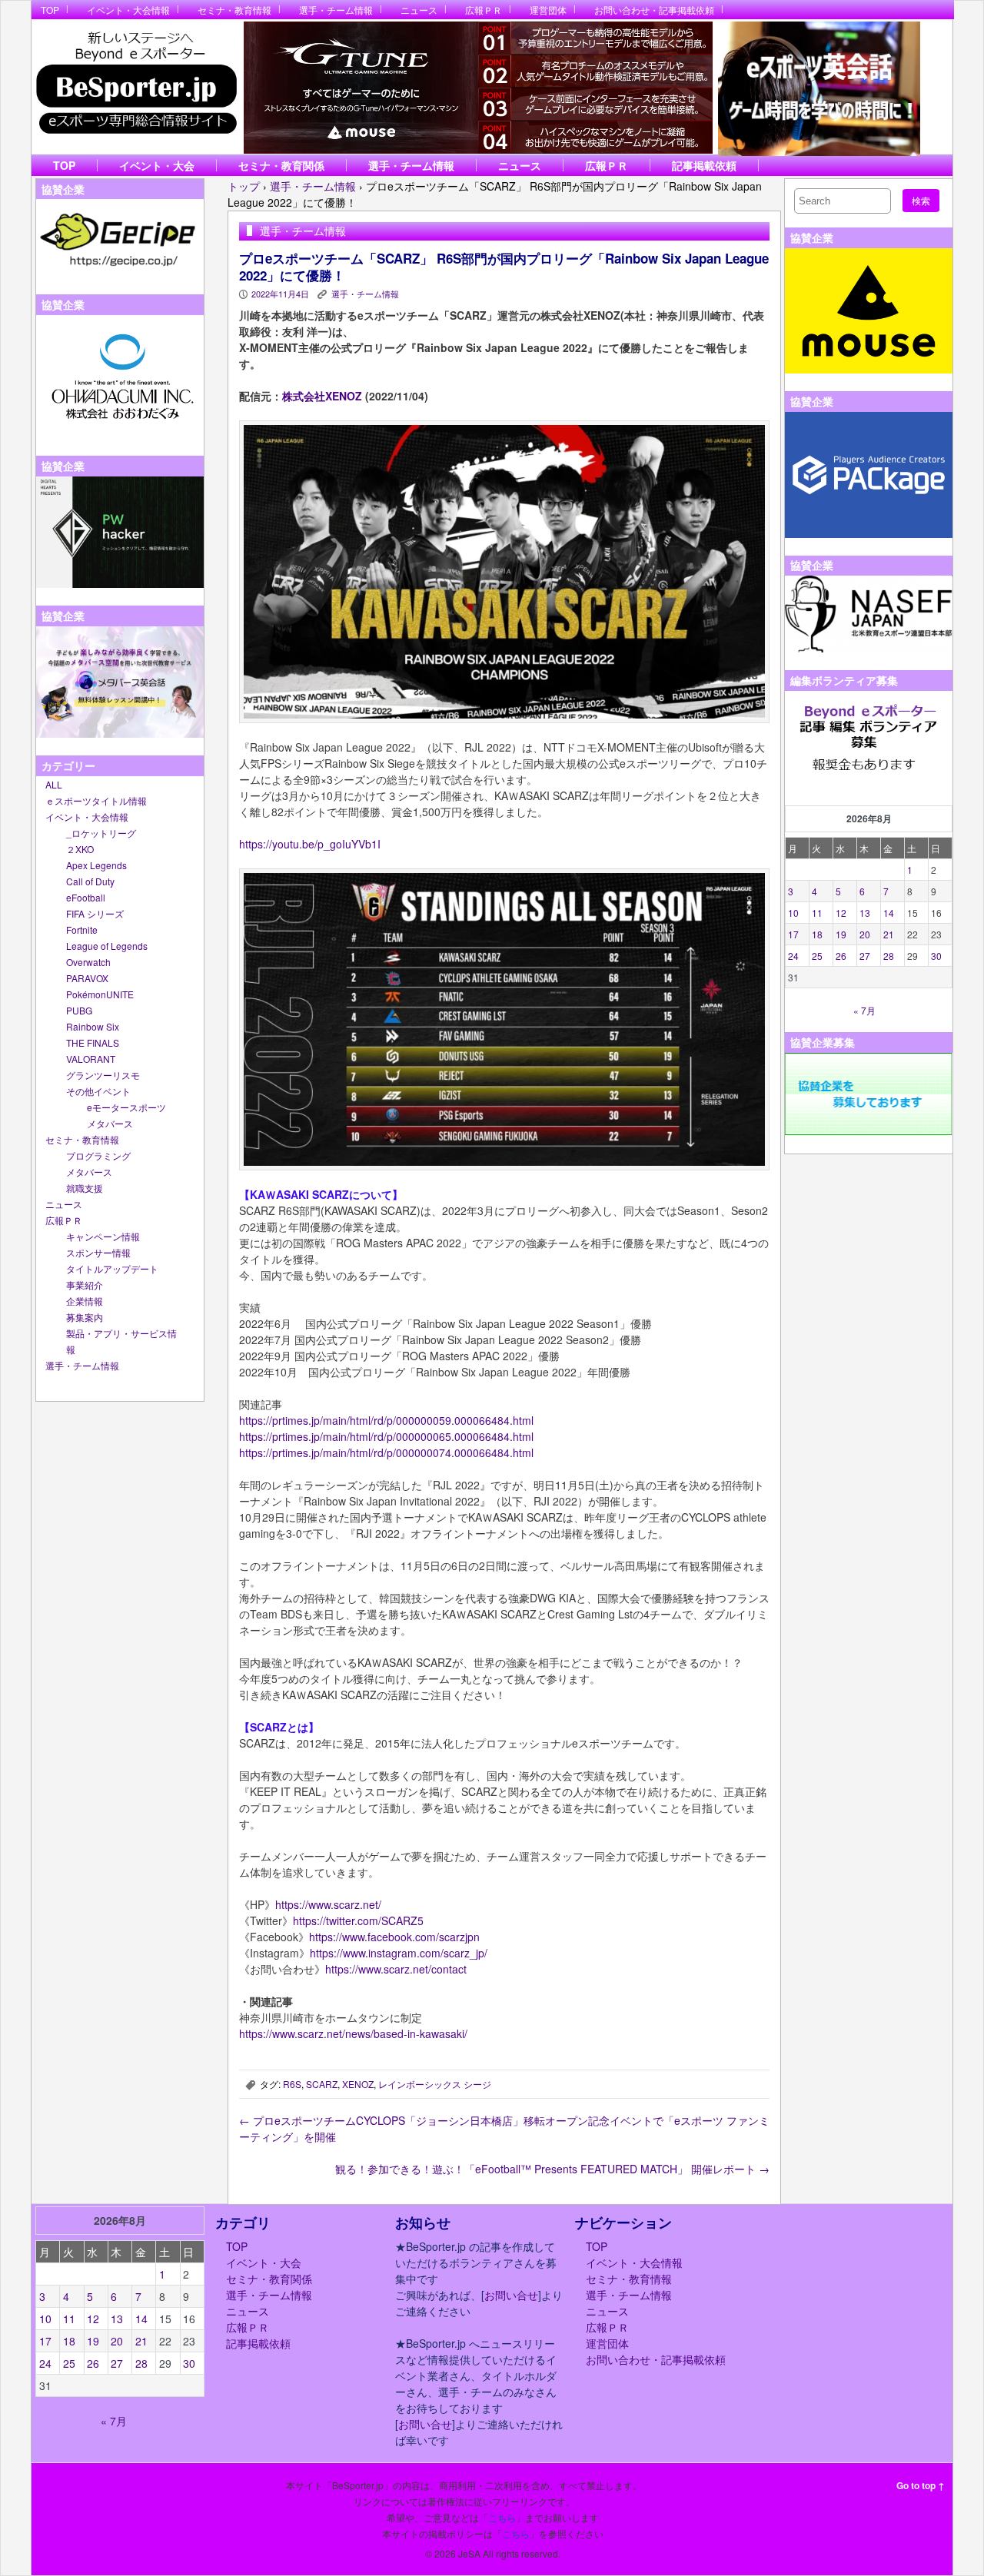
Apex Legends (96, 865)
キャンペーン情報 (103, 1236)
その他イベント (98, 1091)
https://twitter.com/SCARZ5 (358, 1920)
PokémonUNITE (100, 994)
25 (817, 956)
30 (936, 956)
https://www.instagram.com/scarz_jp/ (399, 1953)
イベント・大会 (157, 165)
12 (841, 913)
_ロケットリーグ (101, 833)
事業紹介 (85, 1285)
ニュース (419, 10)
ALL (54, 784)
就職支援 (85, 1188)
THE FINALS (93, 1042)
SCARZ (322, 2084)
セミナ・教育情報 (234, 10)
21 (889, 934)
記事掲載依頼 (704, 165)
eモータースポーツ (126, 1107)
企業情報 (85, 1301)
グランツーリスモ (103, 1075)
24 (793, 956)
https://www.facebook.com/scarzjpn (394, 1937)
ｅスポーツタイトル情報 (96, 800)
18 (817, 934)
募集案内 (85, 1317)
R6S (292, 2084)
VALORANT (91, 1059)
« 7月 (864, 1010)
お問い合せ (511, 2295)
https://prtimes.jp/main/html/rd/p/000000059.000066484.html (386, 1420)
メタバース (110, 1123)
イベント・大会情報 (128, 10)
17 (793, 934)
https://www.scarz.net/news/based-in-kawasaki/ (353, 2033)
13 (865, 913)
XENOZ (358, 2084)
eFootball (86, 897)
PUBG (79, 1010)
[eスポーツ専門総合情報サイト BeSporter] (136, 87)
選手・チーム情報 (336, 10)
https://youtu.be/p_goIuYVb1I (310, 844)
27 (865, 956)
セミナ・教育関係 (281, 165)
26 (841, 956)
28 (889, 956)
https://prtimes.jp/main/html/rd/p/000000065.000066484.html (386, 1436)
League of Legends (107, 946)
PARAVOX (87, 978)
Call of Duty (90, 881)
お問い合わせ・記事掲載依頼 (654, 10)
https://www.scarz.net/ (328, 1904)
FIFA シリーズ (95, 913)
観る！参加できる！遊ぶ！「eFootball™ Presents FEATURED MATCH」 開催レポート (552, 2169)
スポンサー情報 (98, 1252)
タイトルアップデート (112, 1268)
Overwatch (88, 962)
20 (865, 934)
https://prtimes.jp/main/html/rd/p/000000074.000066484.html (386, 1452)
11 (817, 913)
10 (793, 913)
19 (841, 934)
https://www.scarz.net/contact (396, 1969)
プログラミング (98, 1155)
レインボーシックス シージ (435, 2084)
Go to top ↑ (921, 2485)
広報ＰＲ (484, 10)
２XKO (80, 849)
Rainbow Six (93, 1026)
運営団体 (548, 10)
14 (889, 913)
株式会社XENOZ (322, 396)
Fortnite (82, 929)
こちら (502, 2517)
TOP (50, 10)
